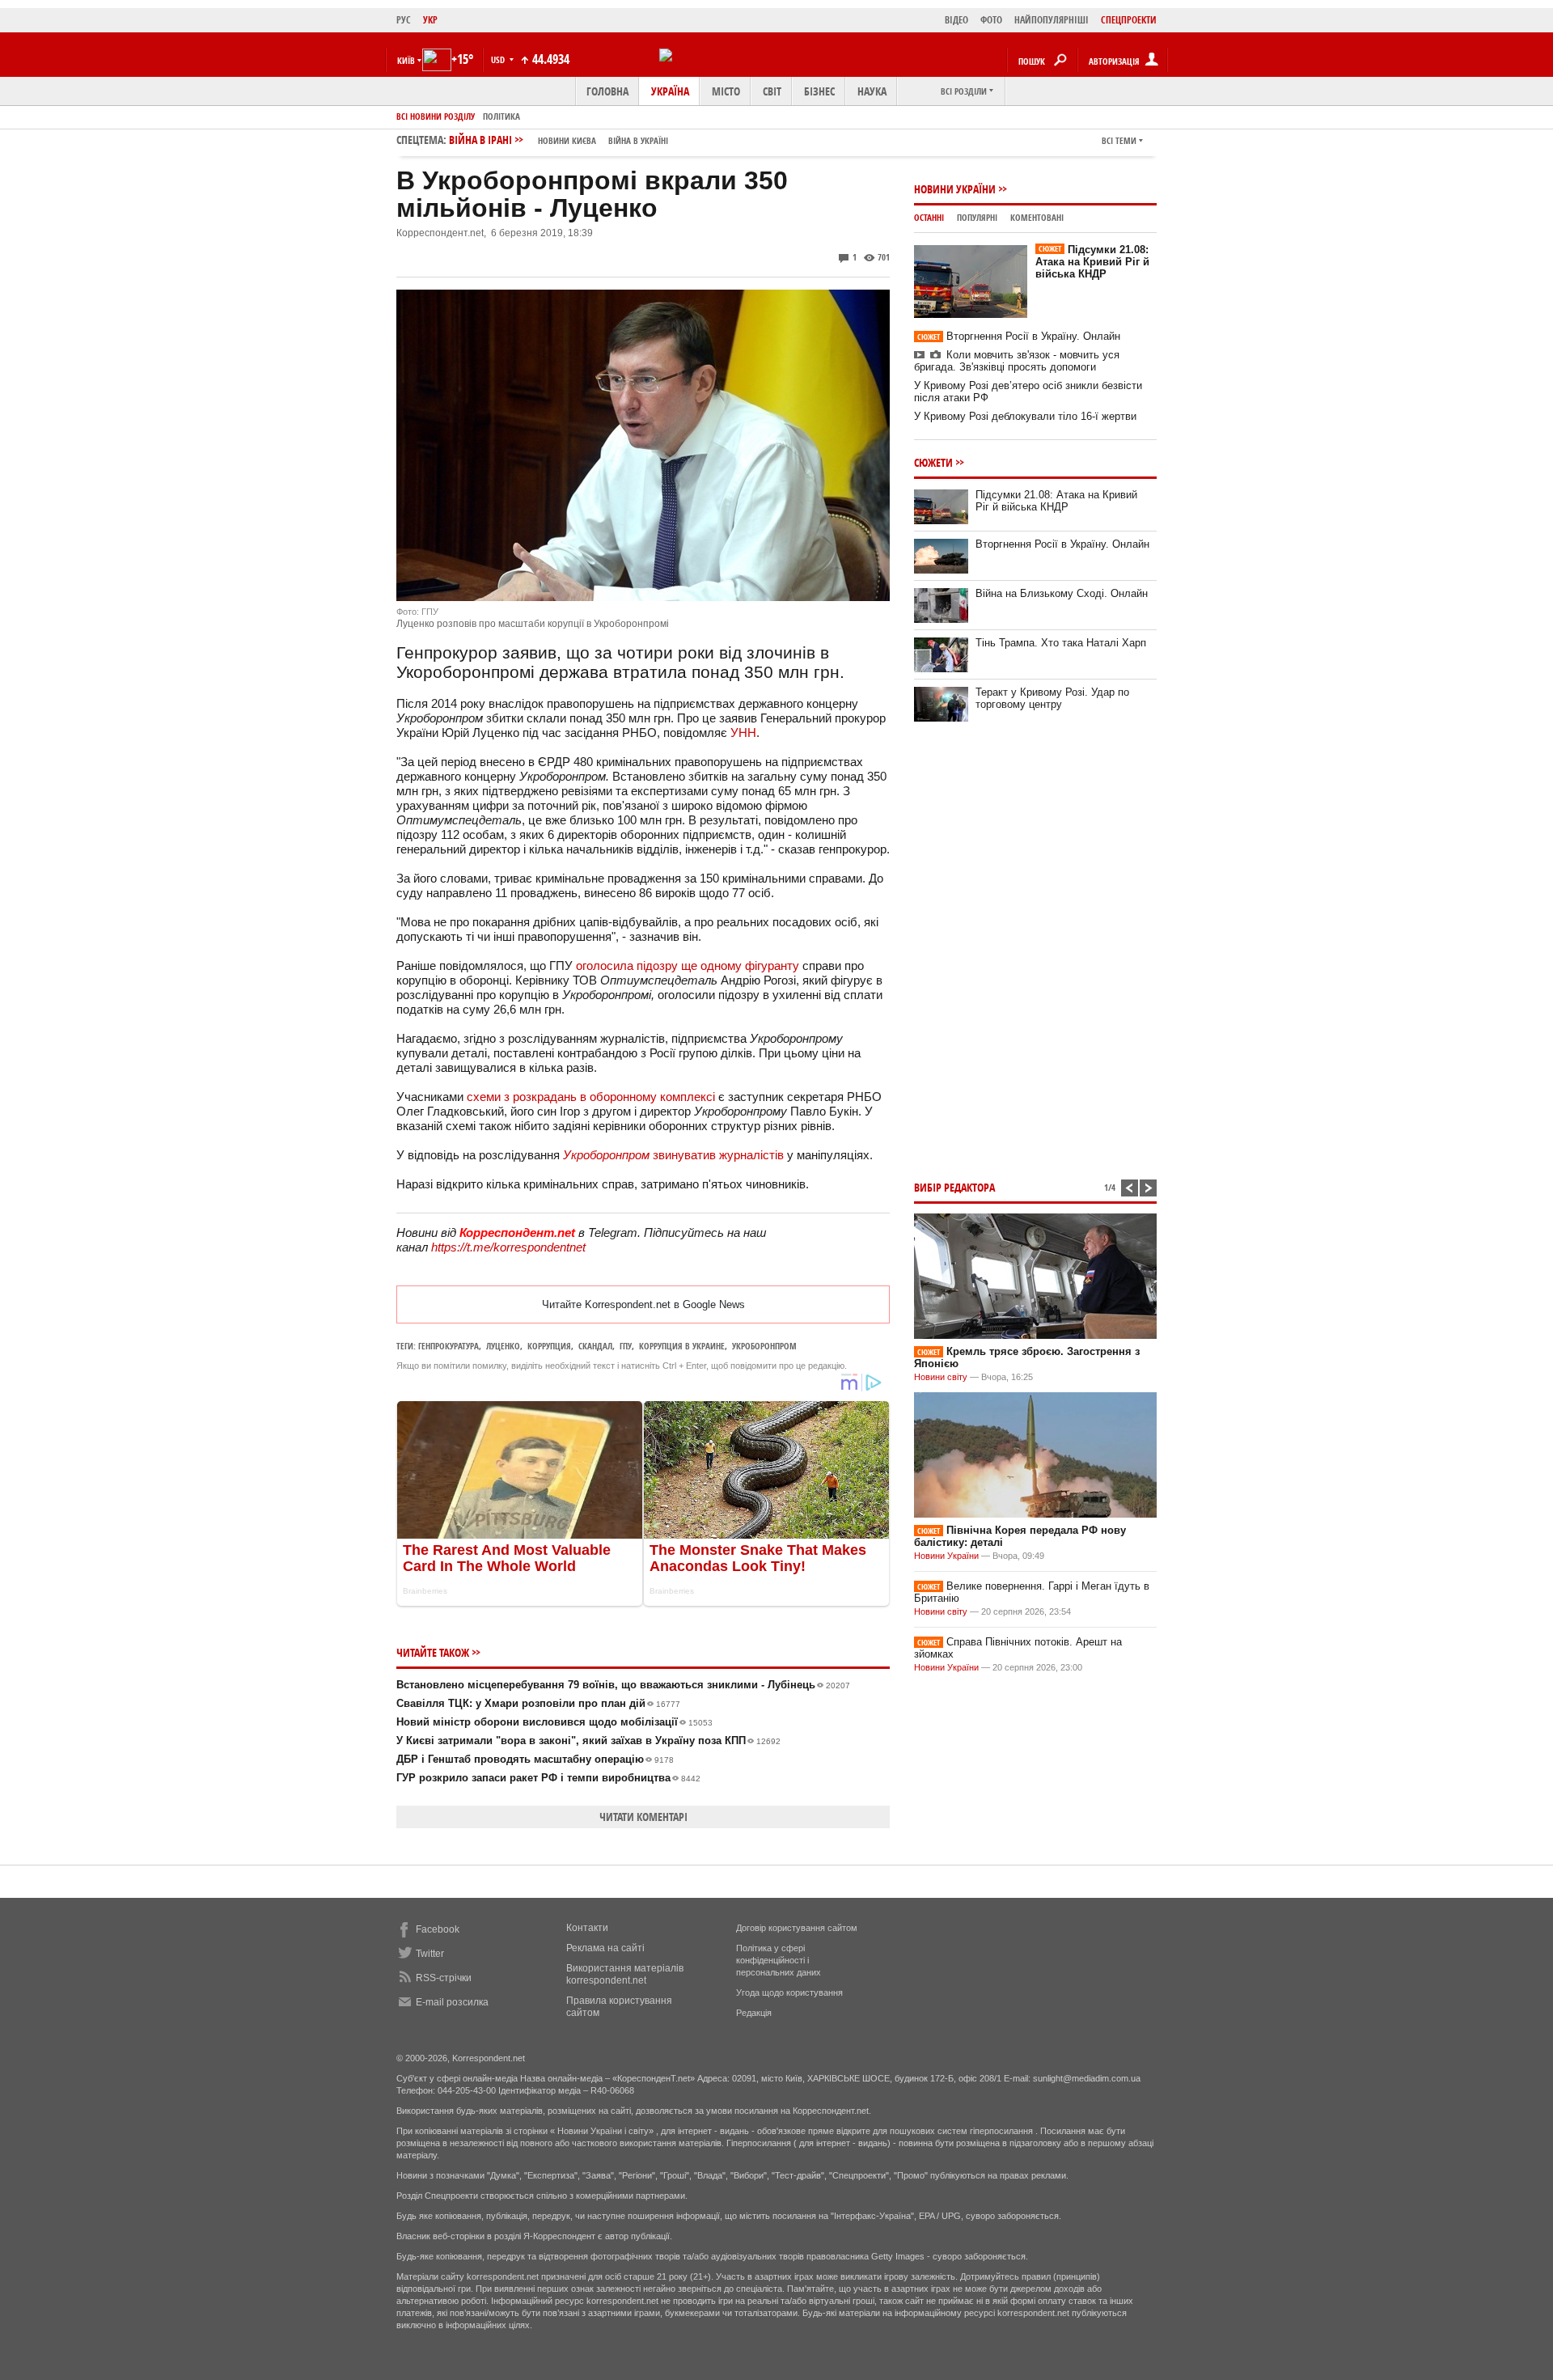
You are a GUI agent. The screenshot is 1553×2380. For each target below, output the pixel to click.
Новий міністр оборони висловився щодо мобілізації (554, 1722)
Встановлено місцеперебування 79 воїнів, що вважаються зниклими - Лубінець (623, 1685)
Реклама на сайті (605, 1948)
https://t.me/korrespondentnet (508, 1247)
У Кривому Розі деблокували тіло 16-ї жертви (1025, 416)
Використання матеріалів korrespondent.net (625, 1974)
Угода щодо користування (789, 1993)
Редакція (754, 2013)
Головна (607, 91)
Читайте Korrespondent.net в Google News (643, 1304)
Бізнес (819, 91)
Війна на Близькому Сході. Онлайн (1062, 593)
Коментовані (1037, 217)
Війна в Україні (638, 140)
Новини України (955, 189)
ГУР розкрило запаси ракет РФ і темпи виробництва (548, 1778)
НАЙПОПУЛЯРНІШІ (1052, 20)
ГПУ (626, 1346)
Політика (501, 116)
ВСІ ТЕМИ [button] (1119, 140)
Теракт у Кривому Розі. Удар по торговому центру (1052, 698)
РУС (404, 20)
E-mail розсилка (452, 2002)
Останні (929, 217)
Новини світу (941, 1377)
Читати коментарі (643, 1817)
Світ (772, 91)
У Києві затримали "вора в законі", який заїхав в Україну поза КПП (588, 1741)
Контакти (587, 1928)
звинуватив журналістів (673, 1155)
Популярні (977, 217)
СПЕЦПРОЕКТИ (1129, 20)
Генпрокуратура (449, 1346)
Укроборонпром (764, 1346)
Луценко (503, 1346)
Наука (872, 91)
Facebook (438, 1929)
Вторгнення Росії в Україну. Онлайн (1019, 336)
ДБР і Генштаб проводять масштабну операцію (535, 1759)
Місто (726, 91)
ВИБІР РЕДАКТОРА (954, 1187)
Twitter (430, 1954)
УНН (743, 733)
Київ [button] (406, 60)
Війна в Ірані (559, 140)
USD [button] (499, 59)
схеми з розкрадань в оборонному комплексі (592, 1097)
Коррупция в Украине (682, 1346)
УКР (430, 20)
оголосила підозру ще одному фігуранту (686, 966)
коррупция (549, 1346)
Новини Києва (567, 140)
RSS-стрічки (444, 1978)
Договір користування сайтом (797, 1928)
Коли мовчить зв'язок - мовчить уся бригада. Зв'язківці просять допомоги (1017, 361)
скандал (595, 1346)
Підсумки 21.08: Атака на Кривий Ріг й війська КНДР (1092, 262)
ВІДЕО (956, 20)
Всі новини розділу (436, 116)
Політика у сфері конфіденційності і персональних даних (779, 1960)
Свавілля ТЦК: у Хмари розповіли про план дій (538, 1703)
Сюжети (933, 462)
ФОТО (991, 20)
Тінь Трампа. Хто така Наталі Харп (1061, 643)
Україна (670, 91)
